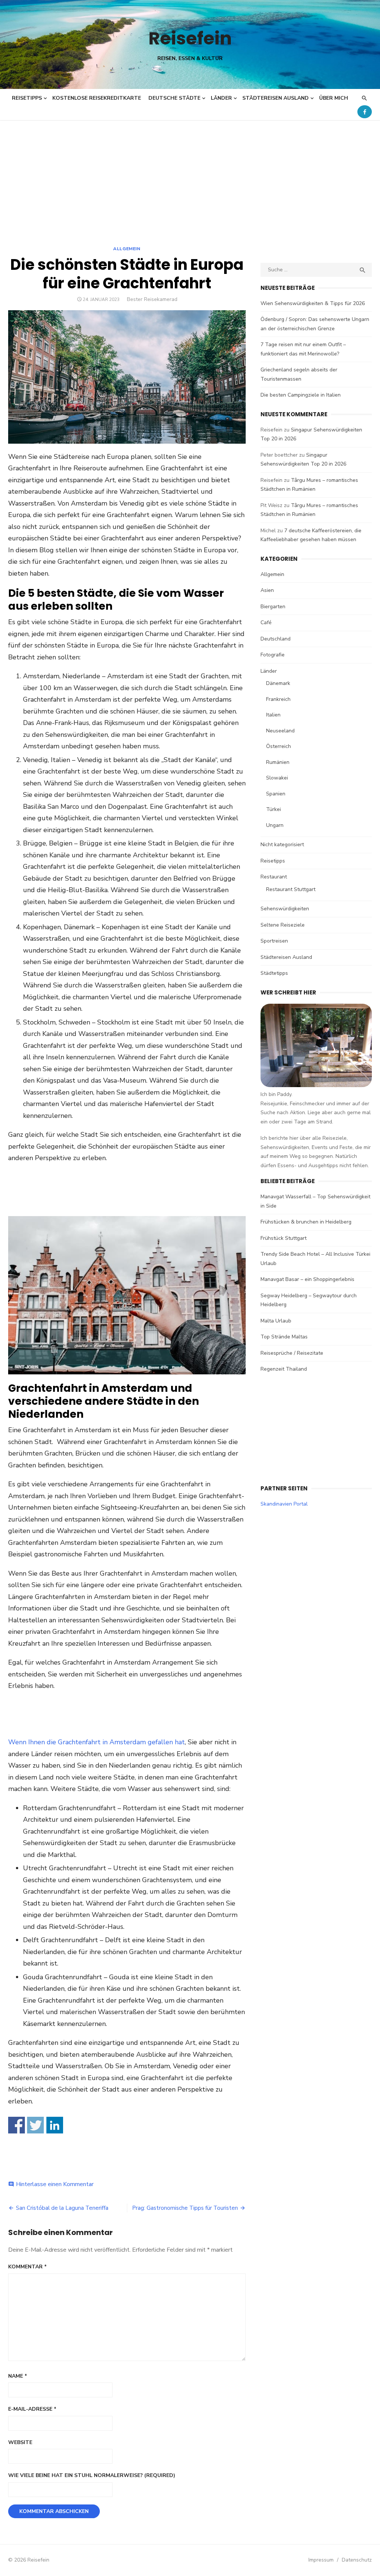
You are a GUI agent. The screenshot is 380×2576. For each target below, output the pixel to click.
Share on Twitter (35, 2125)
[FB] (365, 112)
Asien (267, 590)
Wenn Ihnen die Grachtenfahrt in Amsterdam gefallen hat (96, 1742)
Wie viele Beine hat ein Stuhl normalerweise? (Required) (92, 2475)
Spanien (276, 794)
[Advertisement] (190, 176)
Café (266, 623)
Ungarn (275, 825)
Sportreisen (274, 941)
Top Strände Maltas (284, 1337)
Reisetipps (27, 98)
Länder (221, 98)
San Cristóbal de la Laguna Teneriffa (62, 2208)
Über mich (334, 98)
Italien (273, 715)
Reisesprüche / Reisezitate (292, 1353)
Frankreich (278, 699)
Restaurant (274, 877)
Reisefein (190, 38)
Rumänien (278, 762)
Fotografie (273, 655)
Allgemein (127, 249)
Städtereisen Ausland (276, 98)
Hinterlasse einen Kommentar (55, 2184)
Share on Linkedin (55, 2125)
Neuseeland (280, 731)
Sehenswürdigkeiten (285, 909)
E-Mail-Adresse (32, 2409)
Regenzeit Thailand (284, 1369)
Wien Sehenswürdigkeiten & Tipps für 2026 (313, 303)
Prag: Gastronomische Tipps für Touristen (185, 2208)
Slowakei (277, 778)
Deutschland (276, 639)
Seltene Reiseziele (283, 925)
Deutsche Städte (174, 98)
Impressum (321, 2560)
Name (18, 2376)
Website (20, 2442)
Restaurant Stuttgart (291, 889)
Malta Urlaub (276, 1321)
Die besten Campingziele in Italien (301, 395)
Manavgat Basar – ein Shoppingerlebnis (307, 1279)
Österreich (279, 746)
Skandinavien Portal (284, 1504)
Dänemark (278, 683)
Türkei (273, 809)
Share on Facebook (17, 2125)
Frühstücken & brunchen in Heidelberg (306, 1222)
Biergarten (273, 607)
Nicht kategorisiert (282, 845)
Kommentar (27, 2267)
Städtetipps (274, 973)
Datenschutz (357, 2560)
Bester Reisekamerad (152, 299)
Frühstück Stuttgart (284, 1238)
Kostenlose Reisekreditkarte (97, 98)
